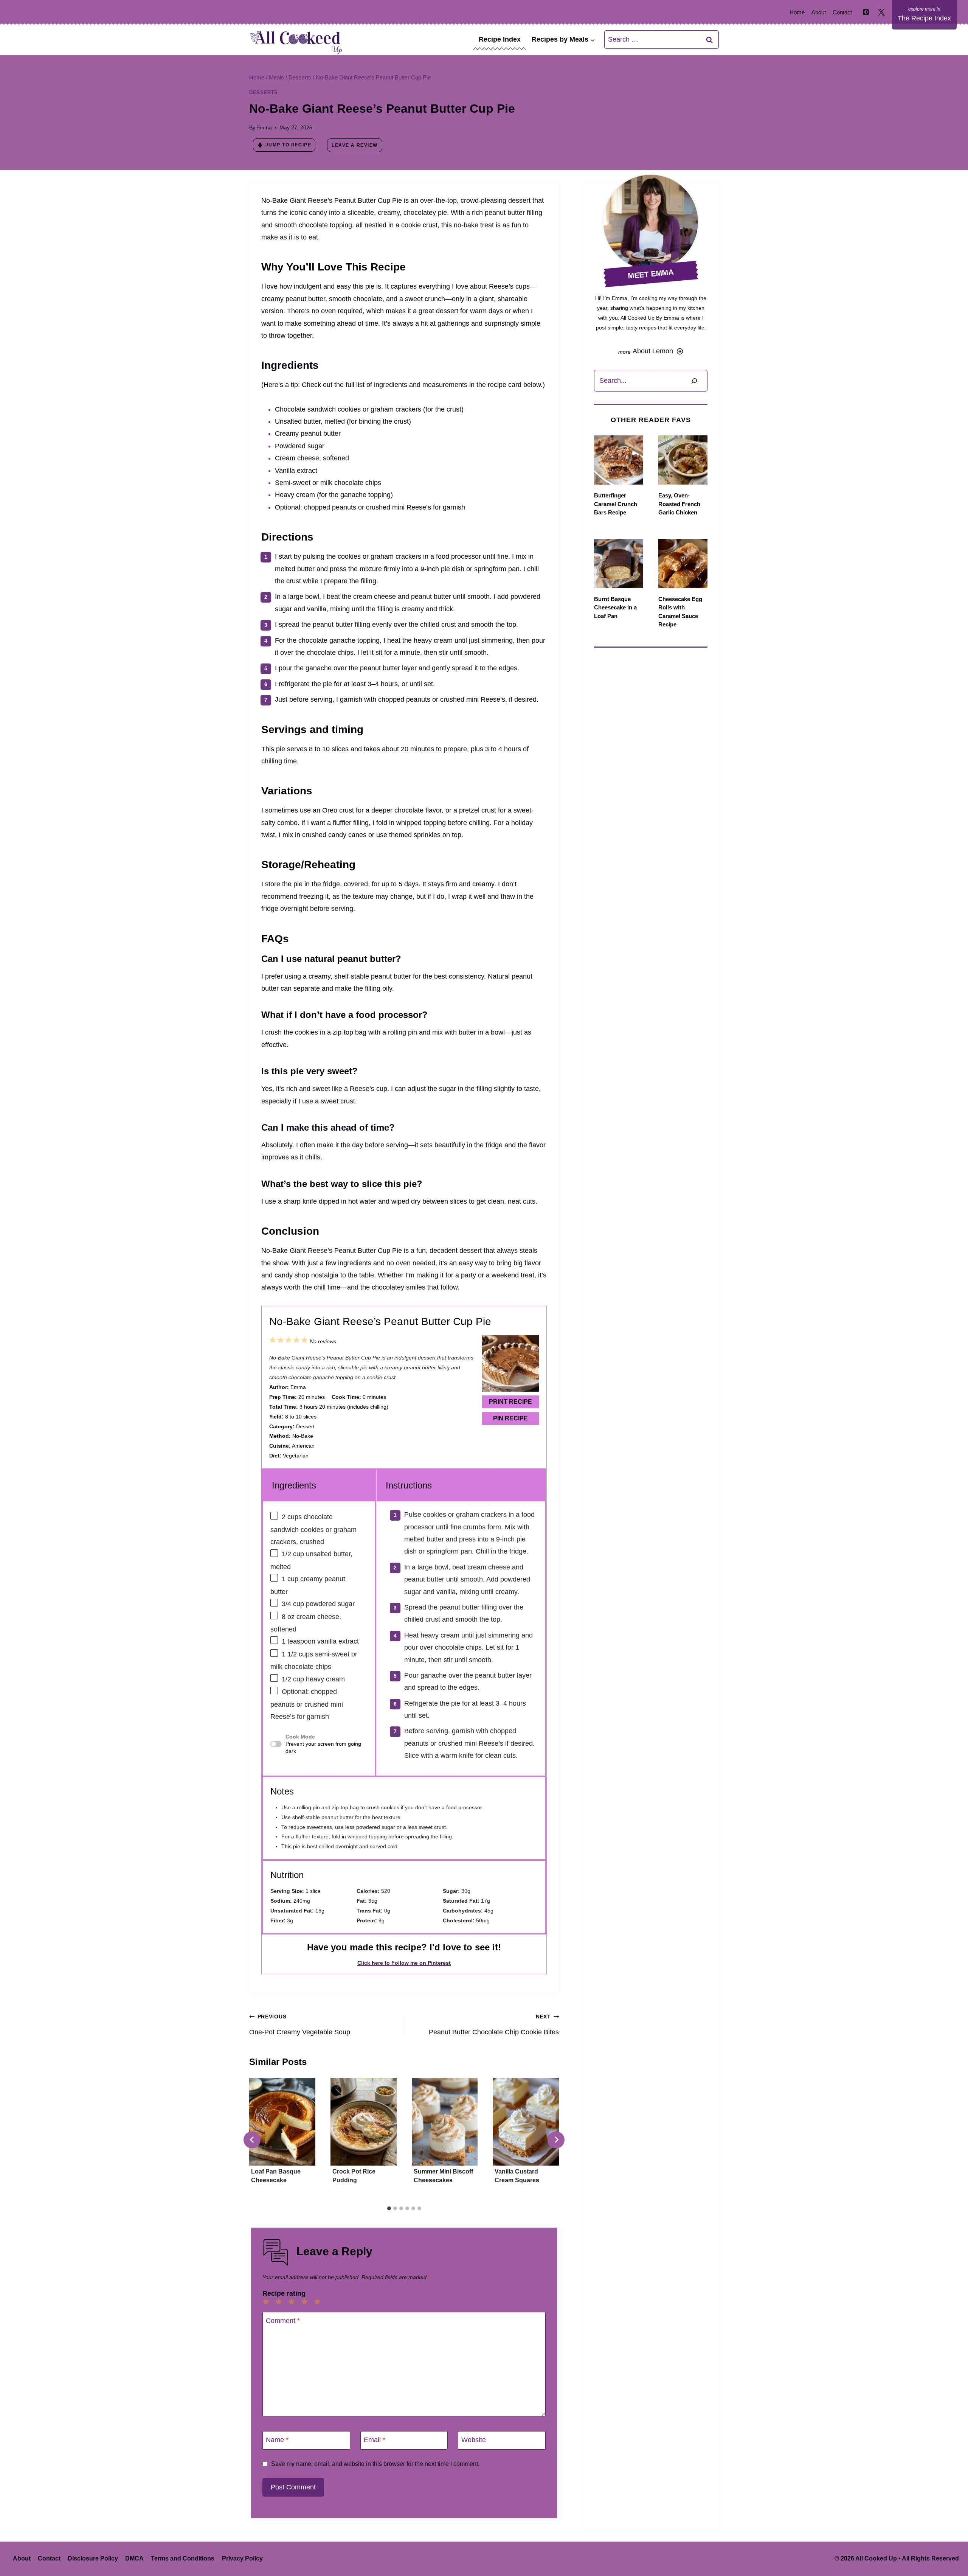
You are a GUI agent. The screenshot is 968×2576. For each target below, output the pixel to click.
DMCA (134, 2558)
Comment (283, 2321)
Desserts (264, 93)
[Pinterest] (866, 12)
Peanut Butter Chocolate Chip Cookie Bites (494, 2024)
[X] (881, 12)
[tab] (389, 2208)
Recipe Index (500, 39)
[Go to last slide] (252, 2140)
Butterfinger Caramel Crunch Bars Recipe (616, 504)
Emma (264, 127)
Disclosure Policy (93, 2558)
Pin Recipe (510, 1418)
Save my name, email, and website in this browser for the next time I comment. (375, 2464)
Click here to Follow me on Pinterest (404, 1963)
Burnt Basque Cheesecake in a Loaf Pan (615, 607)
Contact (842, 12)
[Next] (556, 2140)
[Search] (694, 381)
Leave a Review (354, 145)
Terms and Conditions (183, 2558)
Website (474, 2440)
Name (277, 2440)
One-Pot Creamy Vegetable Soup (300, 2024)
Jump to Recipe (288, 145)
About (819, 12)
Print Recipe (510, 1402)
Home (797, 12)
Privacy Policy (242, 2558)
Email (375, 2440)
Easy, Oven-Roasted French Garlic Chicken (679, 504)
